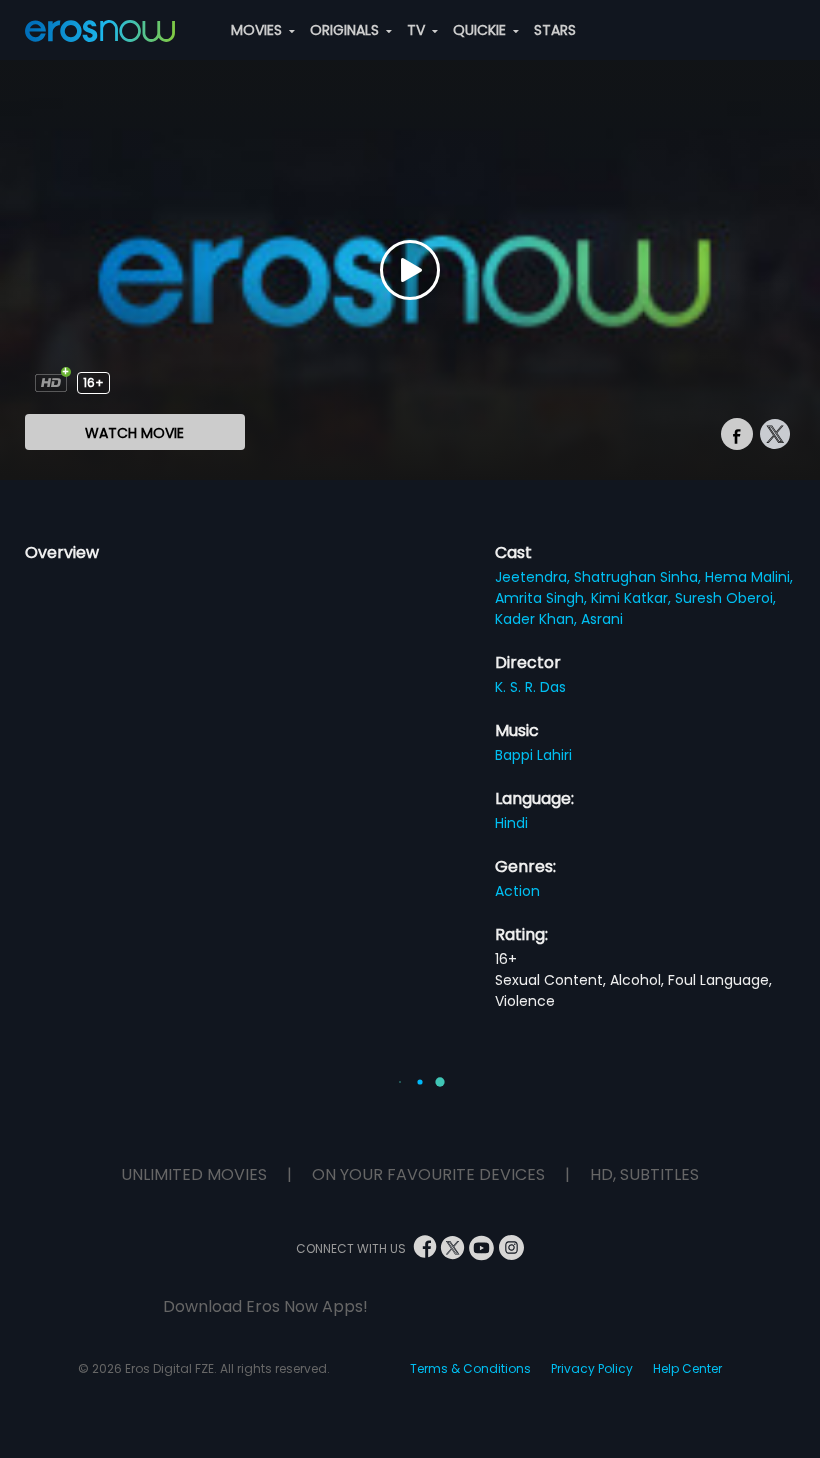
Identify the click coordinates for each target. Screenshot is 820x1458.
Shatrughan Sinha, (639, 577)
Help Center (687, 1368)
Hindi (511, 823)
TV (418, 30)
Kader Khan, (538, 619)
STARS (555, 30)
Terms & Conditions (470, 1368)
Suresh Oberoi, (725, 598)
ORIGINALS (346, 30)
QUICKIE (481, 30)
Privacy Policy (592, 1368)
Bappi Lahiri (533, 755)
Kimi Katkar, (633, 598)
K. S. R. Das (530, 687)
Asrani (602, 619)
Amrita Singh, (543, 598)
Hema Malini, (749, 577)
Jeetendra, (534, 577)
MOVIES (258, 30)
